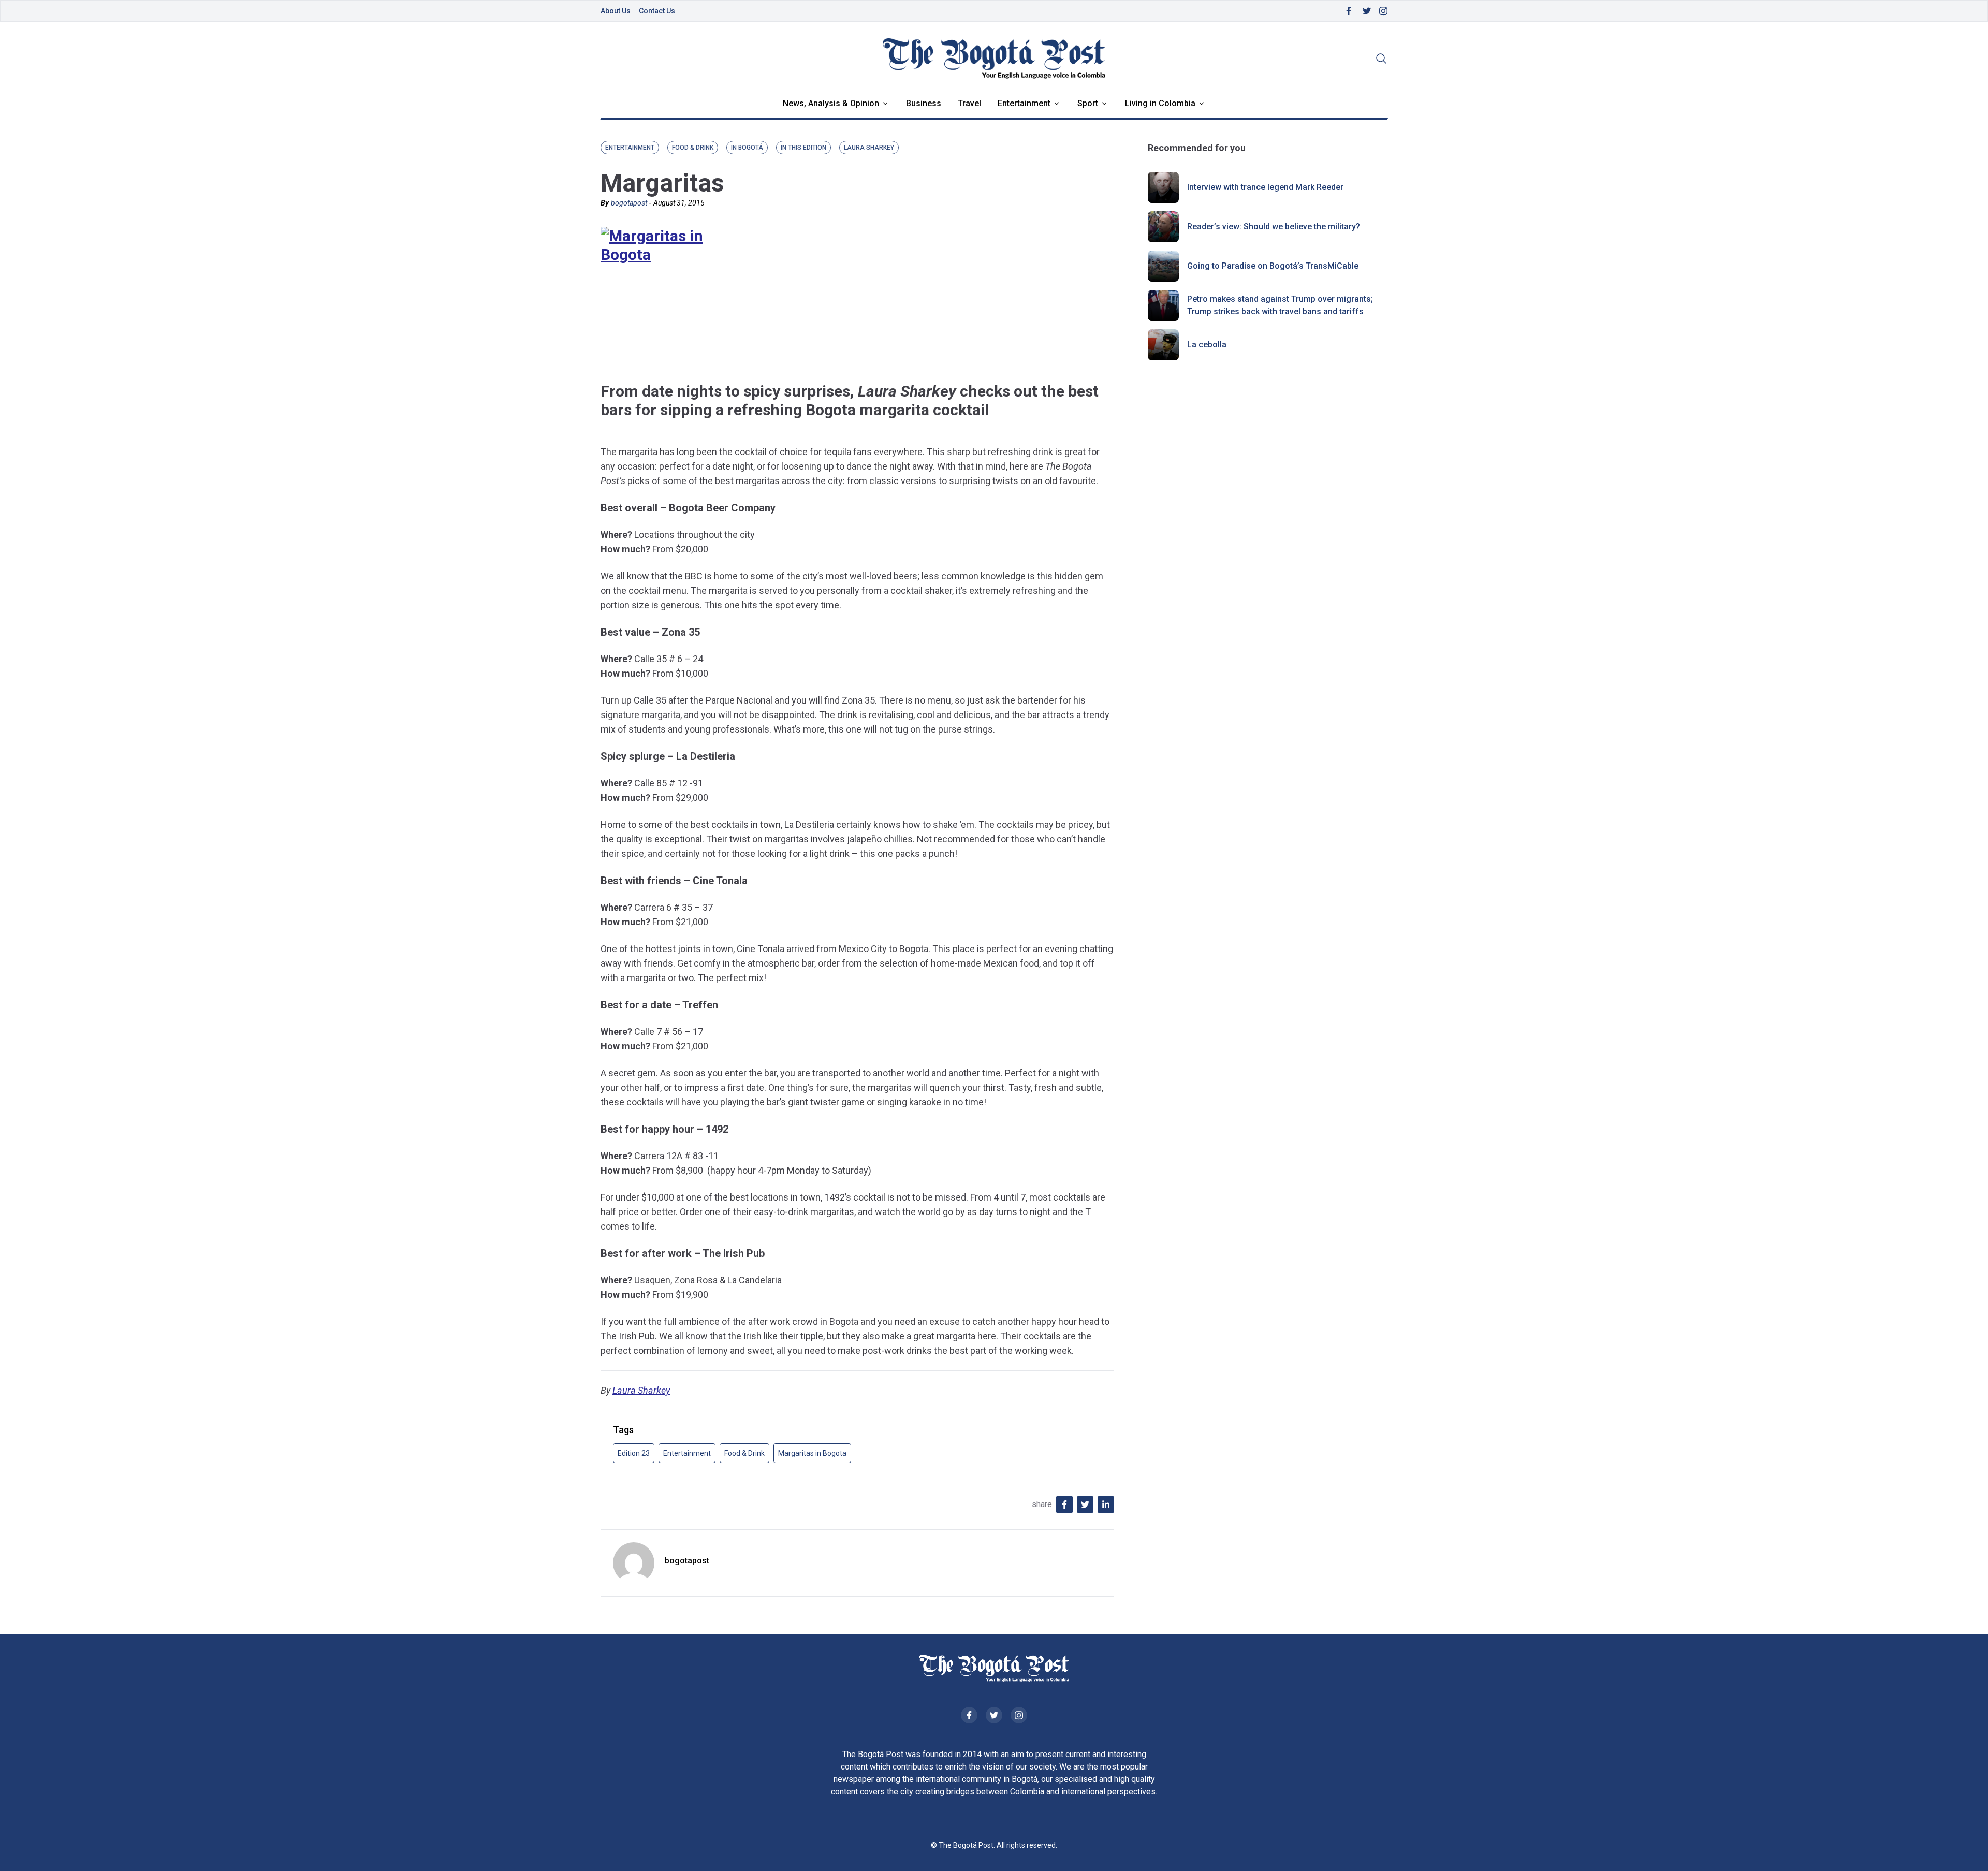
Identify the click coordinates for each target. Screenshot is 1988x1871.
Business (924, 103)
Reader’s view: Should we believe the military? (1274, 226)
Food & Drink (744, 1453)
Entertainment (1024, 103)
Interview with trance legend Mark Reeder (1265, 187)
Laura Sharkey (641, 1390)
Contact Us (657, 11)
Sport (1088, 103)
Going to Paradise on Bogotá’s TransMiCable (1273, 266)
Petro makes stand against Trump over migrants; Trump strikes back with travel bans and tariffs (1280, 305)
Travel (969, 103)
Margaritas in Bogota (812, 1453)
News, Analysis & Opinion (831, 103)
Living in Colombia (1160, 103)
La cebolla (1207, 345)
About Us (616, 11)
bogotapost (629, 203)
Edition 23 (634, 1453)
